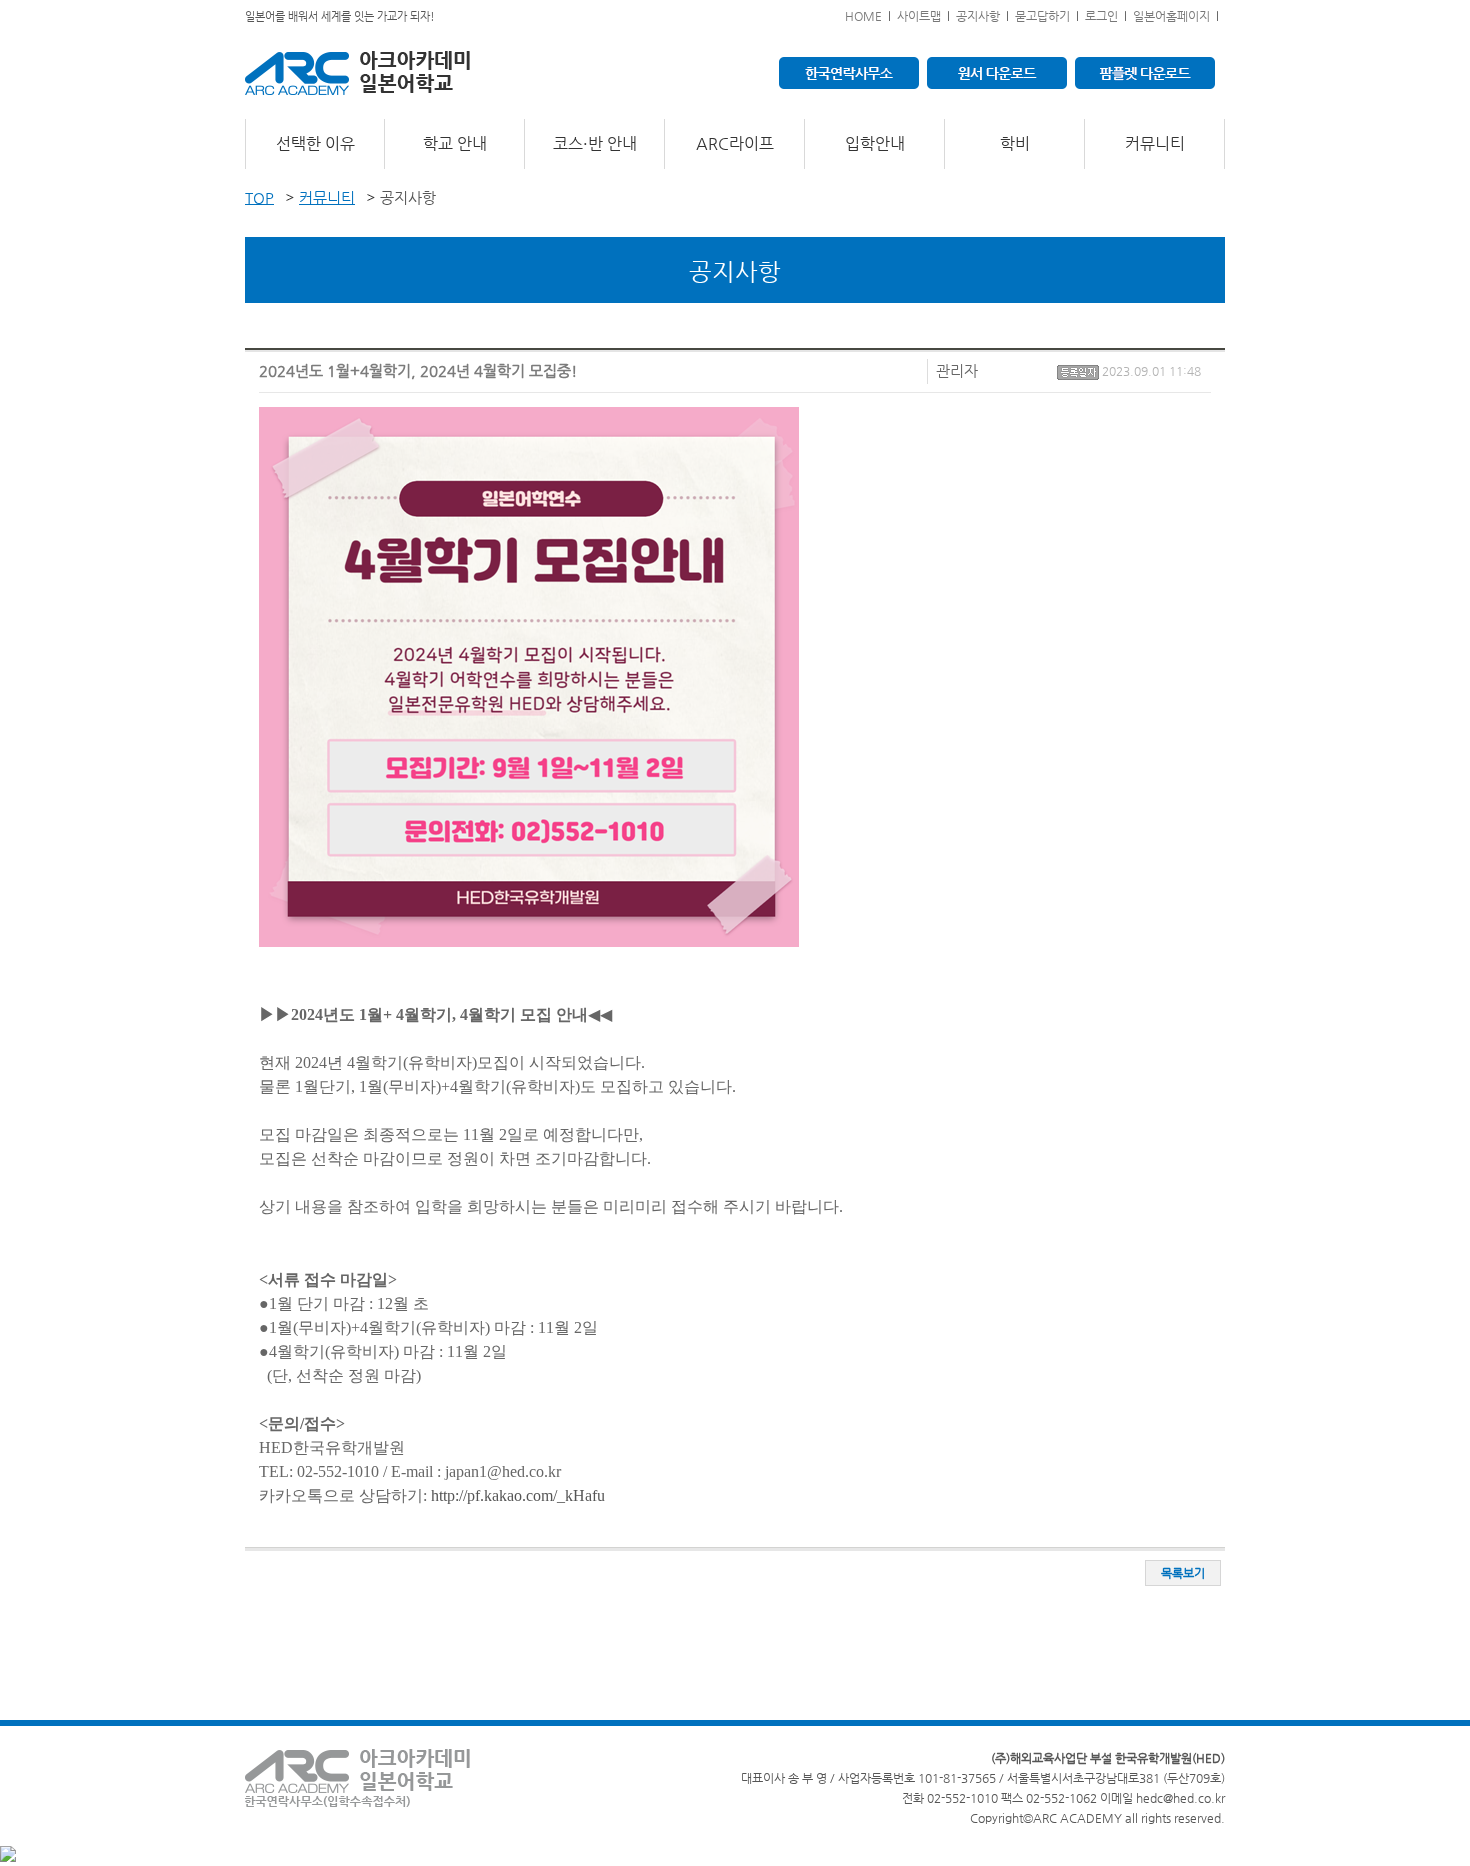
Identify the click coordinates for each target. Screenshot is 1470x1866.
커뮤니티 (1155, 143)
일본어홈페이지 (1171, 16)
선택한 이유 (315, 143)
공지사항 (978, 16)
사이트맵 (919, 16)
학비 (1015, 143)
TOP (259, 198)
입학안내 (875, 143)
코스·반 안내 (595, 143)
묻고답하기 (1042, 16)
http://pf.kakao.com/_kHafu (518, 1495)
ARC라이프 (735, 143)
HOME (863, 16)
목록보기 (1183, 1573)
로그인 (1101, 16)
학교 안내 (455, 143)
